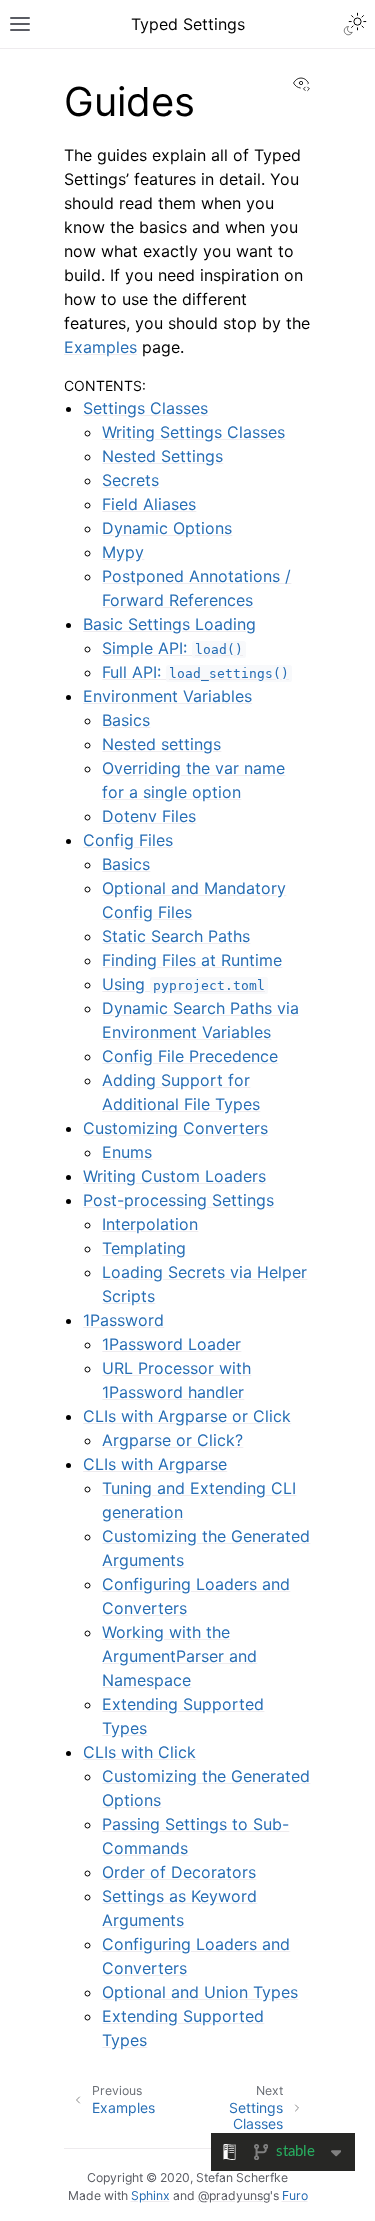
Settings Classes (145, 408)
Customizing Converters (175, 1128)
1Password (123, 1320)
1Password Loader (171, 1344)
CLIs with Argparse (155, 1464)
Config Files (128, 840)
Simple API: (172, 648)
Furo (295, 2195)
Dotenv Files (149, 816)
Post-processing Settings (178, 1200)
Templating (144, 1248)
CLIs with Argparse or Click (187, 1416)
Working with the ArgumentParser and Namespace (179, 1656)
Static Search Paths (176, 936)
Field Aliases (149, 504)
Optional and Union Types (200, 1992)
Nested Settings (162, 456)
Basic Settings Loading (169, 624)
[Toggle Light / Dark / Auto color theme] (355, 24)
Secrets (130, 480)
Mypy (123, 552)
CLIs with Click (139, 1752)
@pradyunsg (234, 2195)
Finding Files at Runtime (192, 960)
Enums (127, 1152)
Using (183, 984)
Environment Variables (167, 696)
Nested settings (161, 744)
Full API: (195, 672)
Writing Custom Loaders (174, 1176)
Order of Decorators (179, 1872)
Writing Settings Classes (193, 432)
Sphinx (150, 2195)
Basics (126, 720)
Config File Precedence (190, 1056)
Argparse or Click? (172, 1440)
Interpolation (150, 1224)
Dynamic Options (167, 528)
